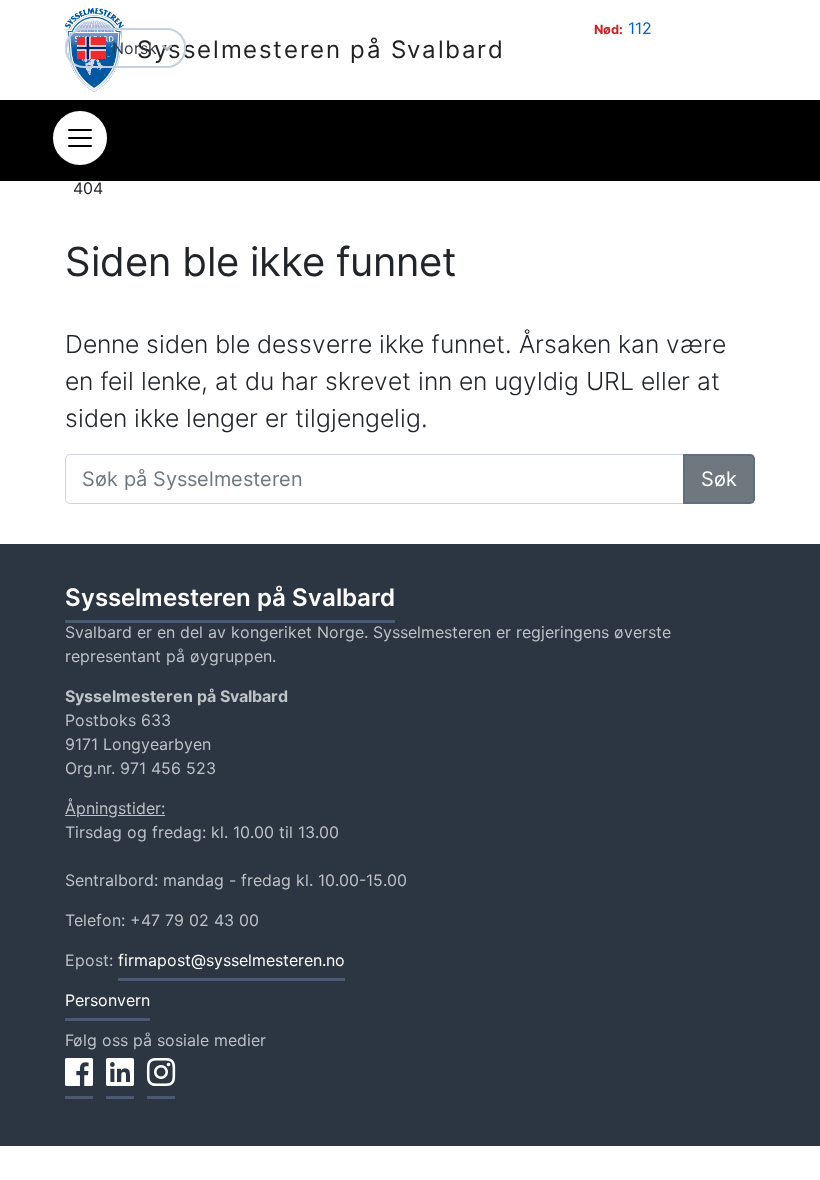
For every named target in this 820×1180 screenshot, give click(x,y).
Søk (719, 479)
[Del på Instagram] (161, 1083)
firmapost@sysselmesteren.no (231, 960)
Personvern (107, 1000)
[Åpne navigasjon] (80, 138)
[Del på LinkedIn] (120, 1083)
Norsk (137, 48)
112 (640, 28)
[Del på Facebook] (79, 1083)
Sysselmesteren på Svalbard (321, 49)
